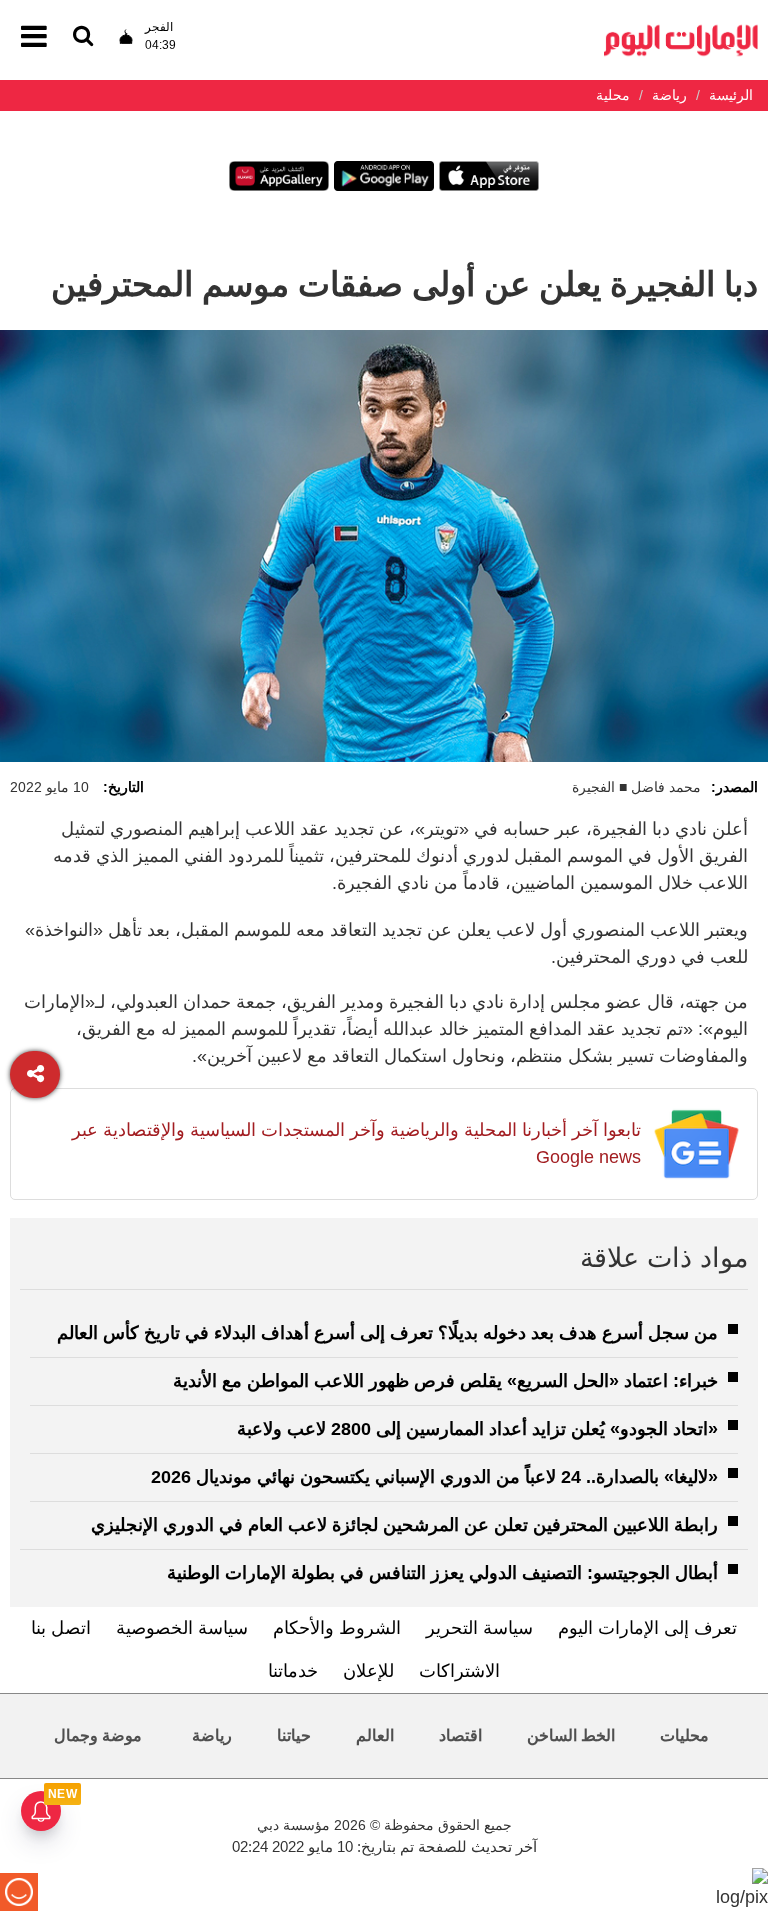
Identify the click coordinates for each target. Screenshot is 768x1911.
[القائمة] (83, 37)
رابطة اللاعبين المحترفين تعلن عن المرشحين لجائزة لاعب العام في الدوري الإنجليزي (404, 1525)
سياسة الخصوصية (182, 1628)
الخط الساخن (571, 1735)
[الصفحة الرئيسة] (681, 30)
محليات (684, 1735)
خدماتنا (293, 1671)
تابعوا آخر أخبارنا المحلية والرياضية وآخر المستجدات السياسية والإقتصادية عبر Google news (356, 1143)
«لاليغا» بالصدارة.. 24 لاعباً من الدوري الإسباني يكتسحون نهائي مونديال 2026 (434, 1477)
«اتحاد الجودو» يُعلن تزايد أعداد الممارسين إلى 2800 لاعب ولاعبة (477, 1429)
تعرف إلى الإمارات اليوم (647, 1628)
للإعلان (368, 1671)
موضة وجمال (98, 1735)
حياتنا (294, 1735)
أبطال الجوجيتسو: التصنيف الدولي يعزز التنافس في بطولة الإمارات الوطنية (442, 1573)
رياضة (212, 1735)
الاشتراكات (459, 1671)
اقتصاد (460, 1735)
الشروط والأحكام (337, 1628)
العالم (375, 1735)
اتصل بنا (61, 1628)
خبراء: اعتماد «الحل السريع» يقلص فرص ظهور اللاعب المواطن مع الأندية (445, 1381)
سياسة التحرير (479, 1628)
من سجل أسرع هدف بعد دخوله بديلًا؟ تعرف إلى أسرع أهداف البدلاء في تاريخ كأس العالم (387, 1333)
